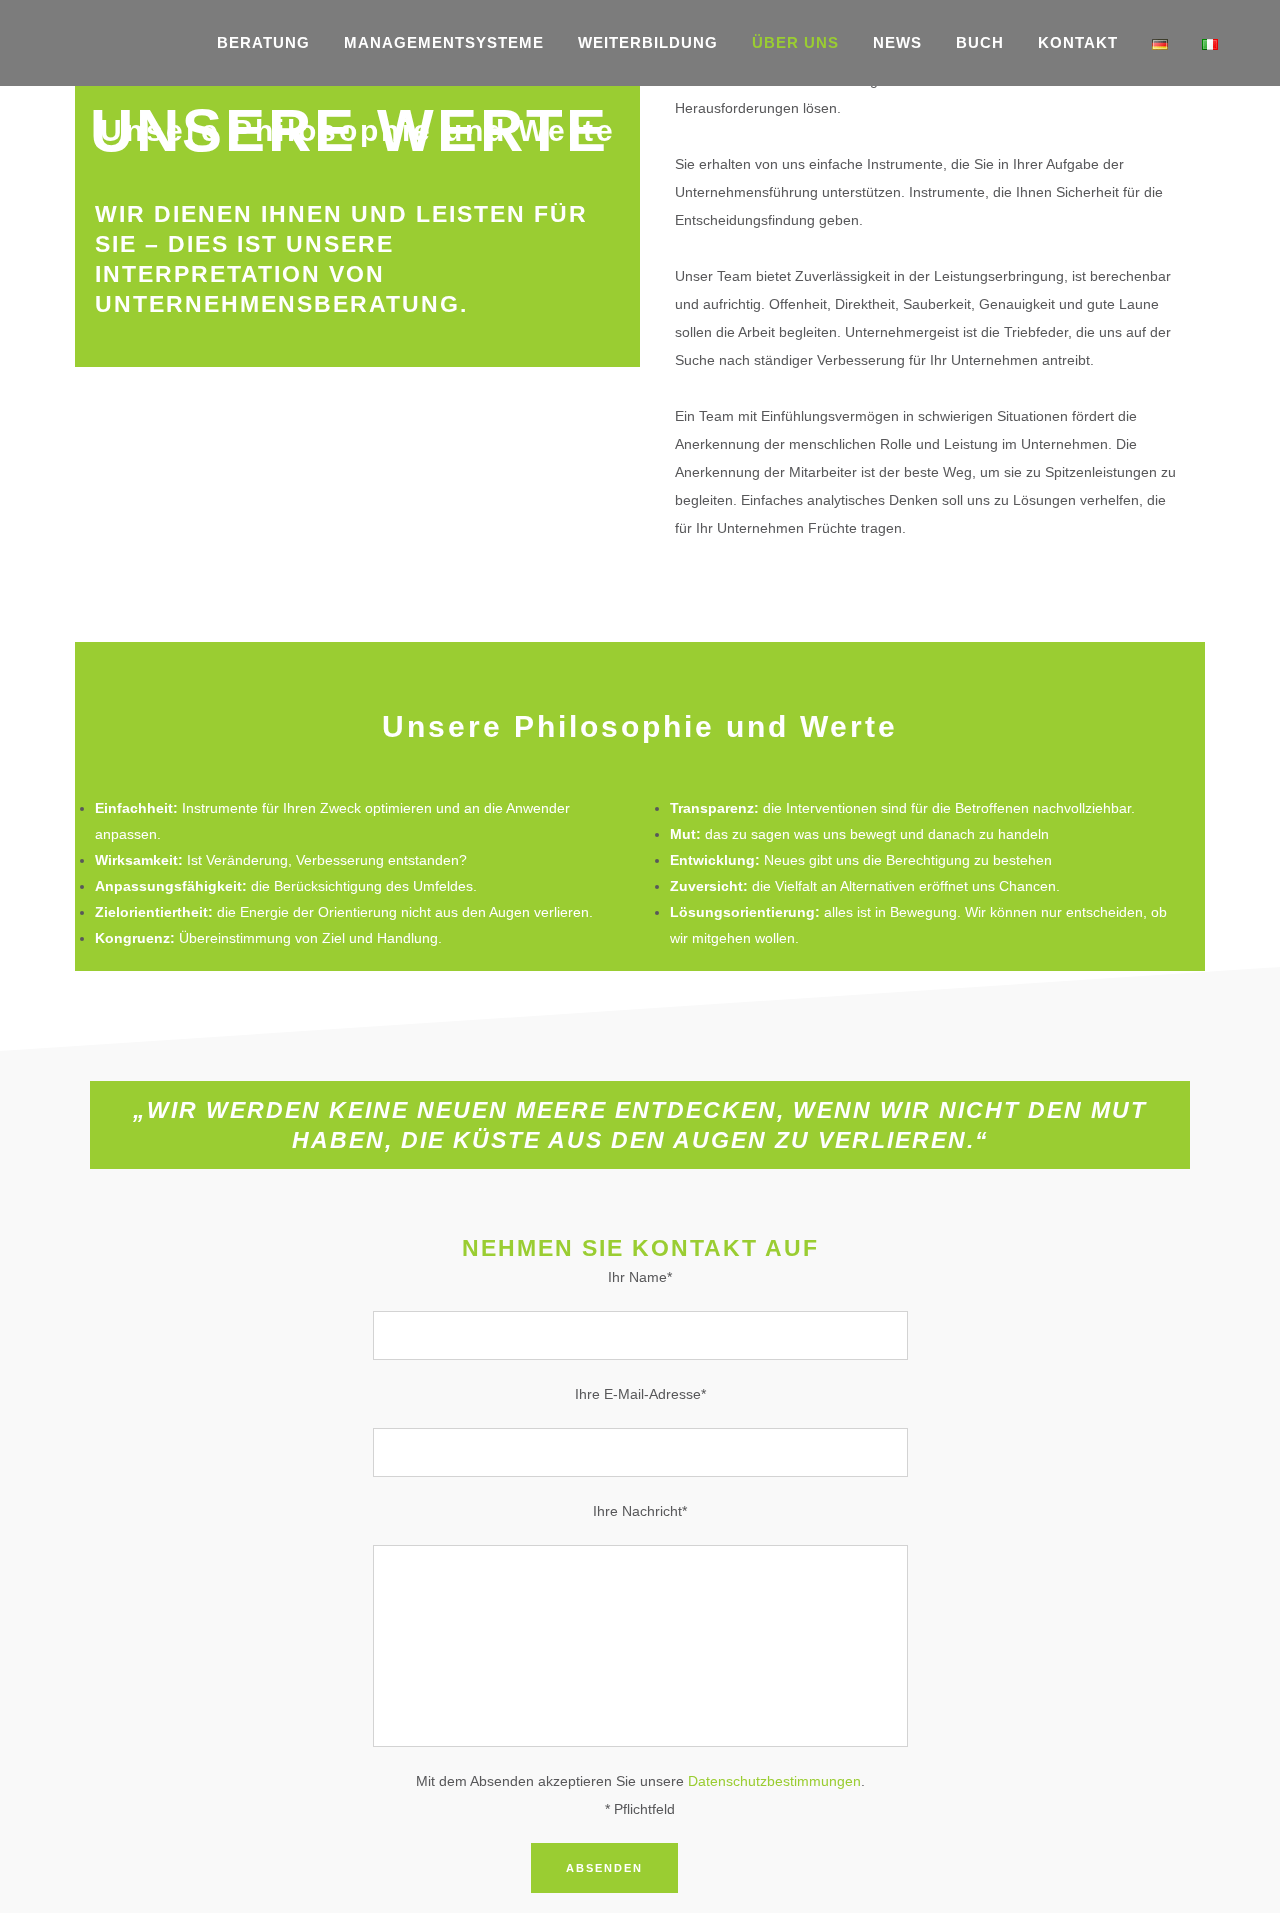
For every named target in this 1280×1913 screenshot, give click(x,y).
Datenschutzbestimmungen (774, 1781)
